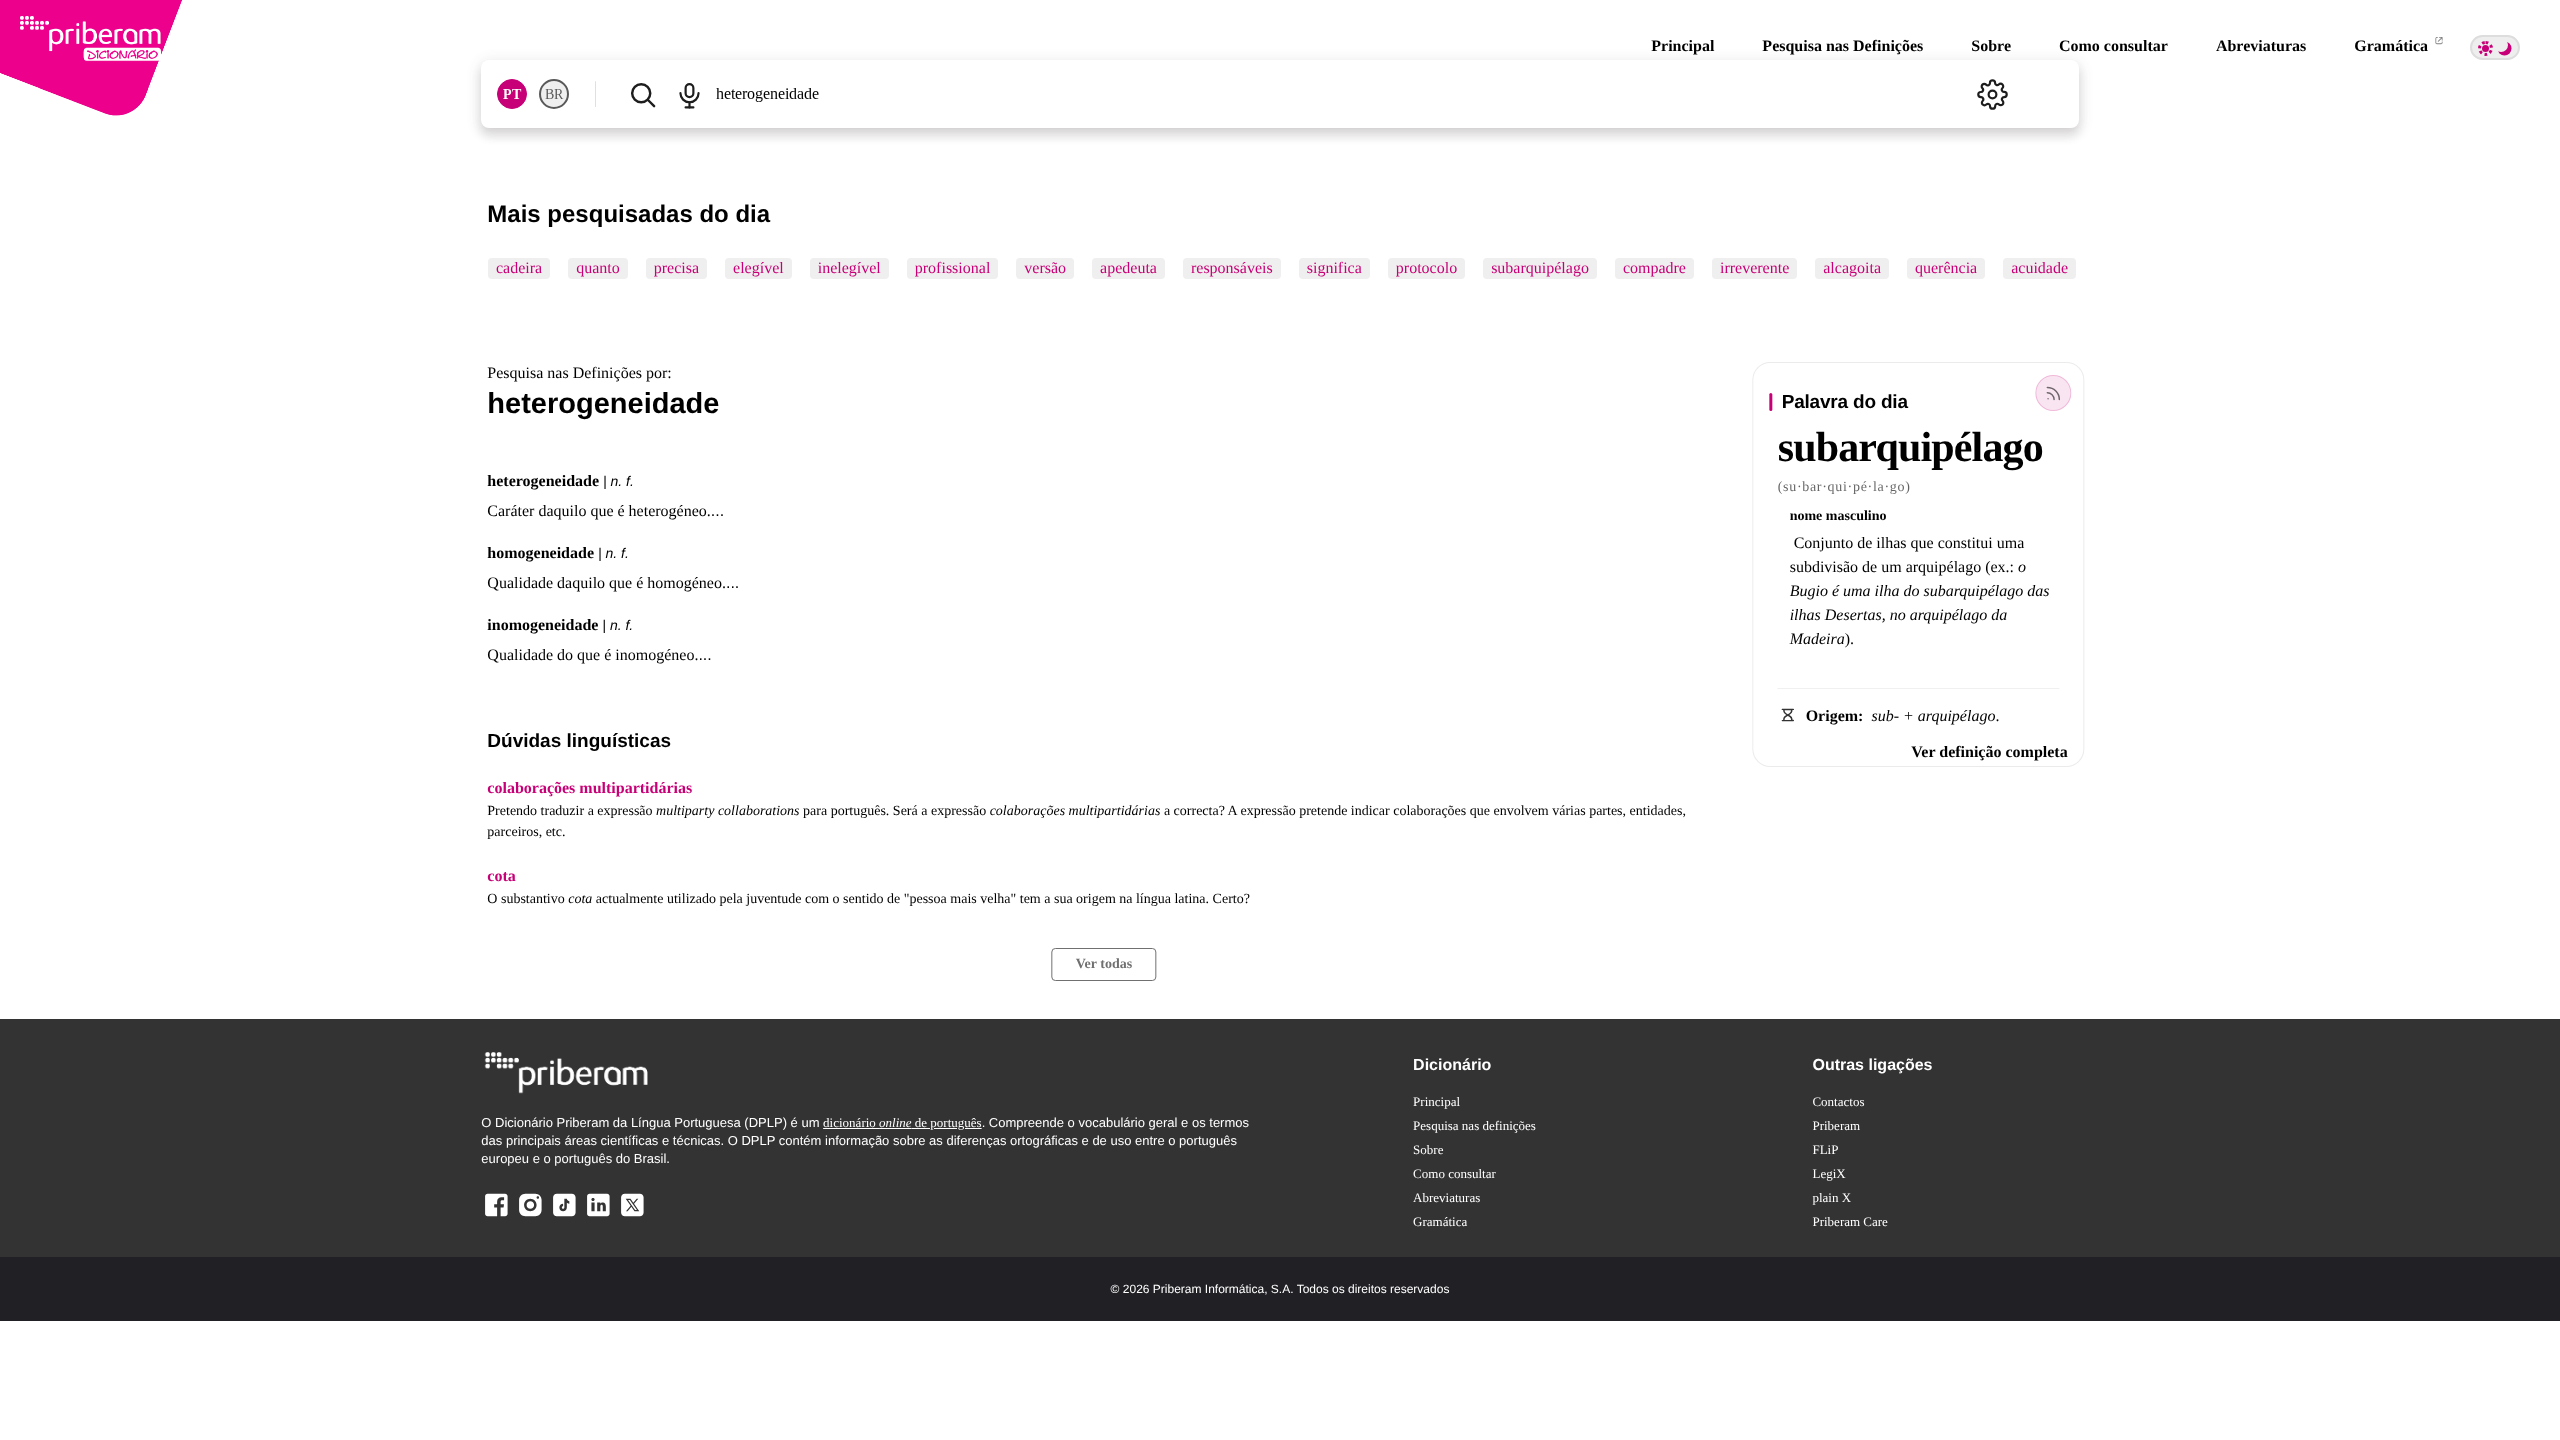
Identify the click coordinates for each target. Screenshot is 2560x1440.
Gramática (2393, 46)
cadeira (519, 268)
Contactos (1838, 1101)
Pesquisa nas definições (1474, 1125)
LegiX (1828, 1173)
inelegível (849, 268)
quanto (599, 268)
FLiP (1825, 1149)
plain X (1831, 1197)
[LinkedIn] (598, 1215)
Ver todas (1104, 964)
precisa (676, 268)
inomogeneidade (542, 625)
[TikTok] (564, 1215)
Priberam (1836, 1125)
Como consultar (2113, 46)
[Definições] (1993, 94)
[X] (632, 1215)
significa (1334, 268)
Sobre (1991, 46)
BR (554, 94)
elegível (758, 268)
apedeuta (1128, 268)
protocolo (1426, 268)
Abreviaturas (2261, 46)
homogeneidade (540, 553)
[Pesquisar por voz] (689, 94)
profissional (953, 268)
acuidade (2040, 268)
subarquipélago (1540, 268)
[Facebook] (496, 1215)
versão (1046, 268)
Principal (1682, 46)
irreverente (1754, 268)
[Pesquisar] (642, 94)
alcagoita (1853, 268)
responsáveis (1232, 268)
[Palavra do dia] (2054, 393)
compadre (1654, 268)
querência (1946, 268)
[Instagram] (530, 1215)
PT (512, 94)
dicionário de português (902, 1122)
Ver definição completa (1989, 752)
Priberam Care (1849, 1221)
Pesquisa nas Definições (1842, 46)
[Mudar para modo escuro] (2495, 47)
